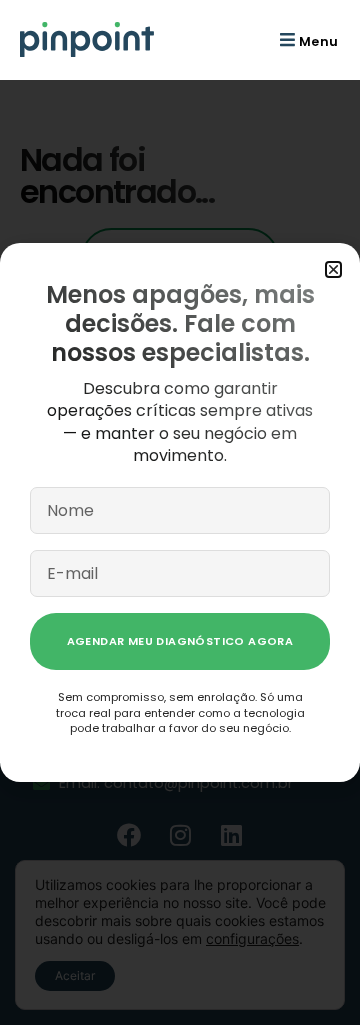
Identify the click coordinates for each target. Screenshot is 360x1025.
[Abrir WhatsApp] (310, 974)
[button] (306, 40)
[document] (180, 512)
